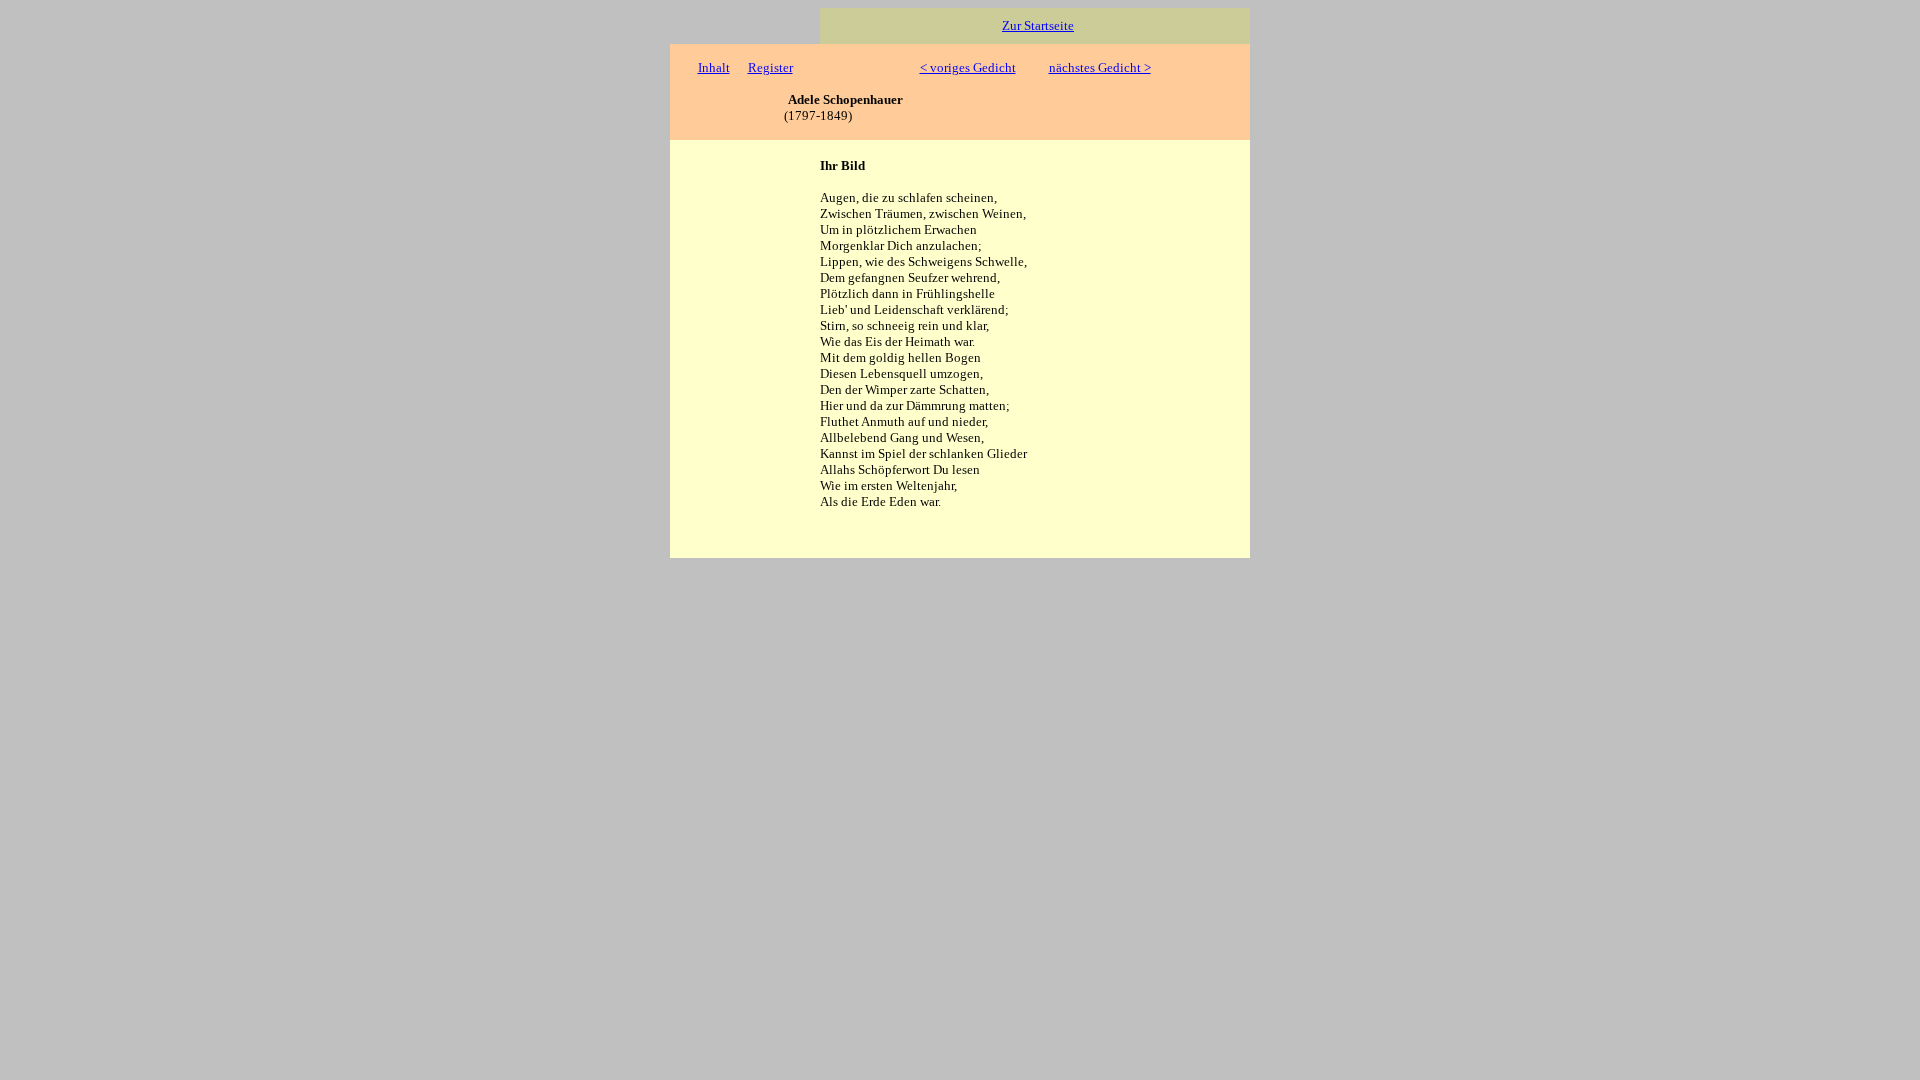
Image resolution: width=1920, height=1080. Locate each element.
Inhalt (714, 67)
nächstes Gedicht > (1100, 67)
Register (770, 67)
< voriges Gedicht (968, 67)
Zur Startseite (1038, 25)
